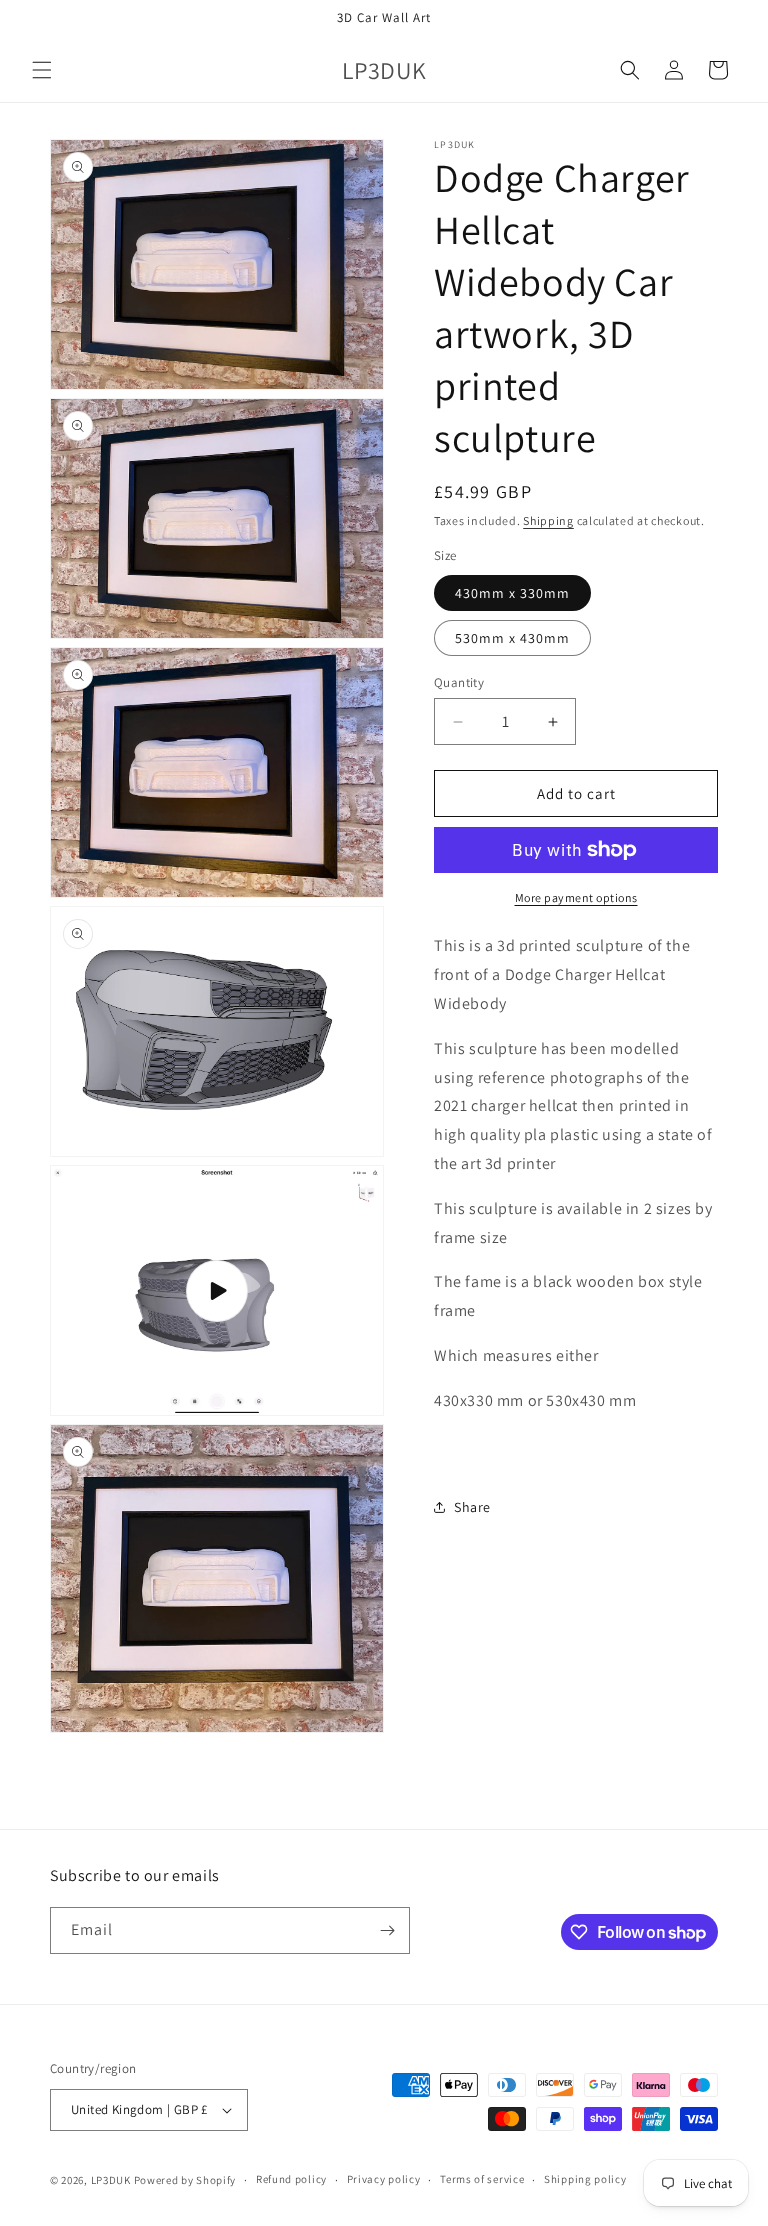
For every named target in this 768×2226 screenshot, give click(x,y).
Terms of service (482, 2179)
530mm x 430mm (512, 638)
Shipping (548, 520)
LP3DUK (111, 2180)
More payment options (576, 897)
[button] (42, 70)
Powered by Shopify (185, 2180)
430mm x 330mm (512, 593)
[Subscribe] (387, 1930)
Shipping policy (585, 2179)
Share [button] (472, 1507)
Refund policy (291, 2179)
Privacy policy (384, 2179)
